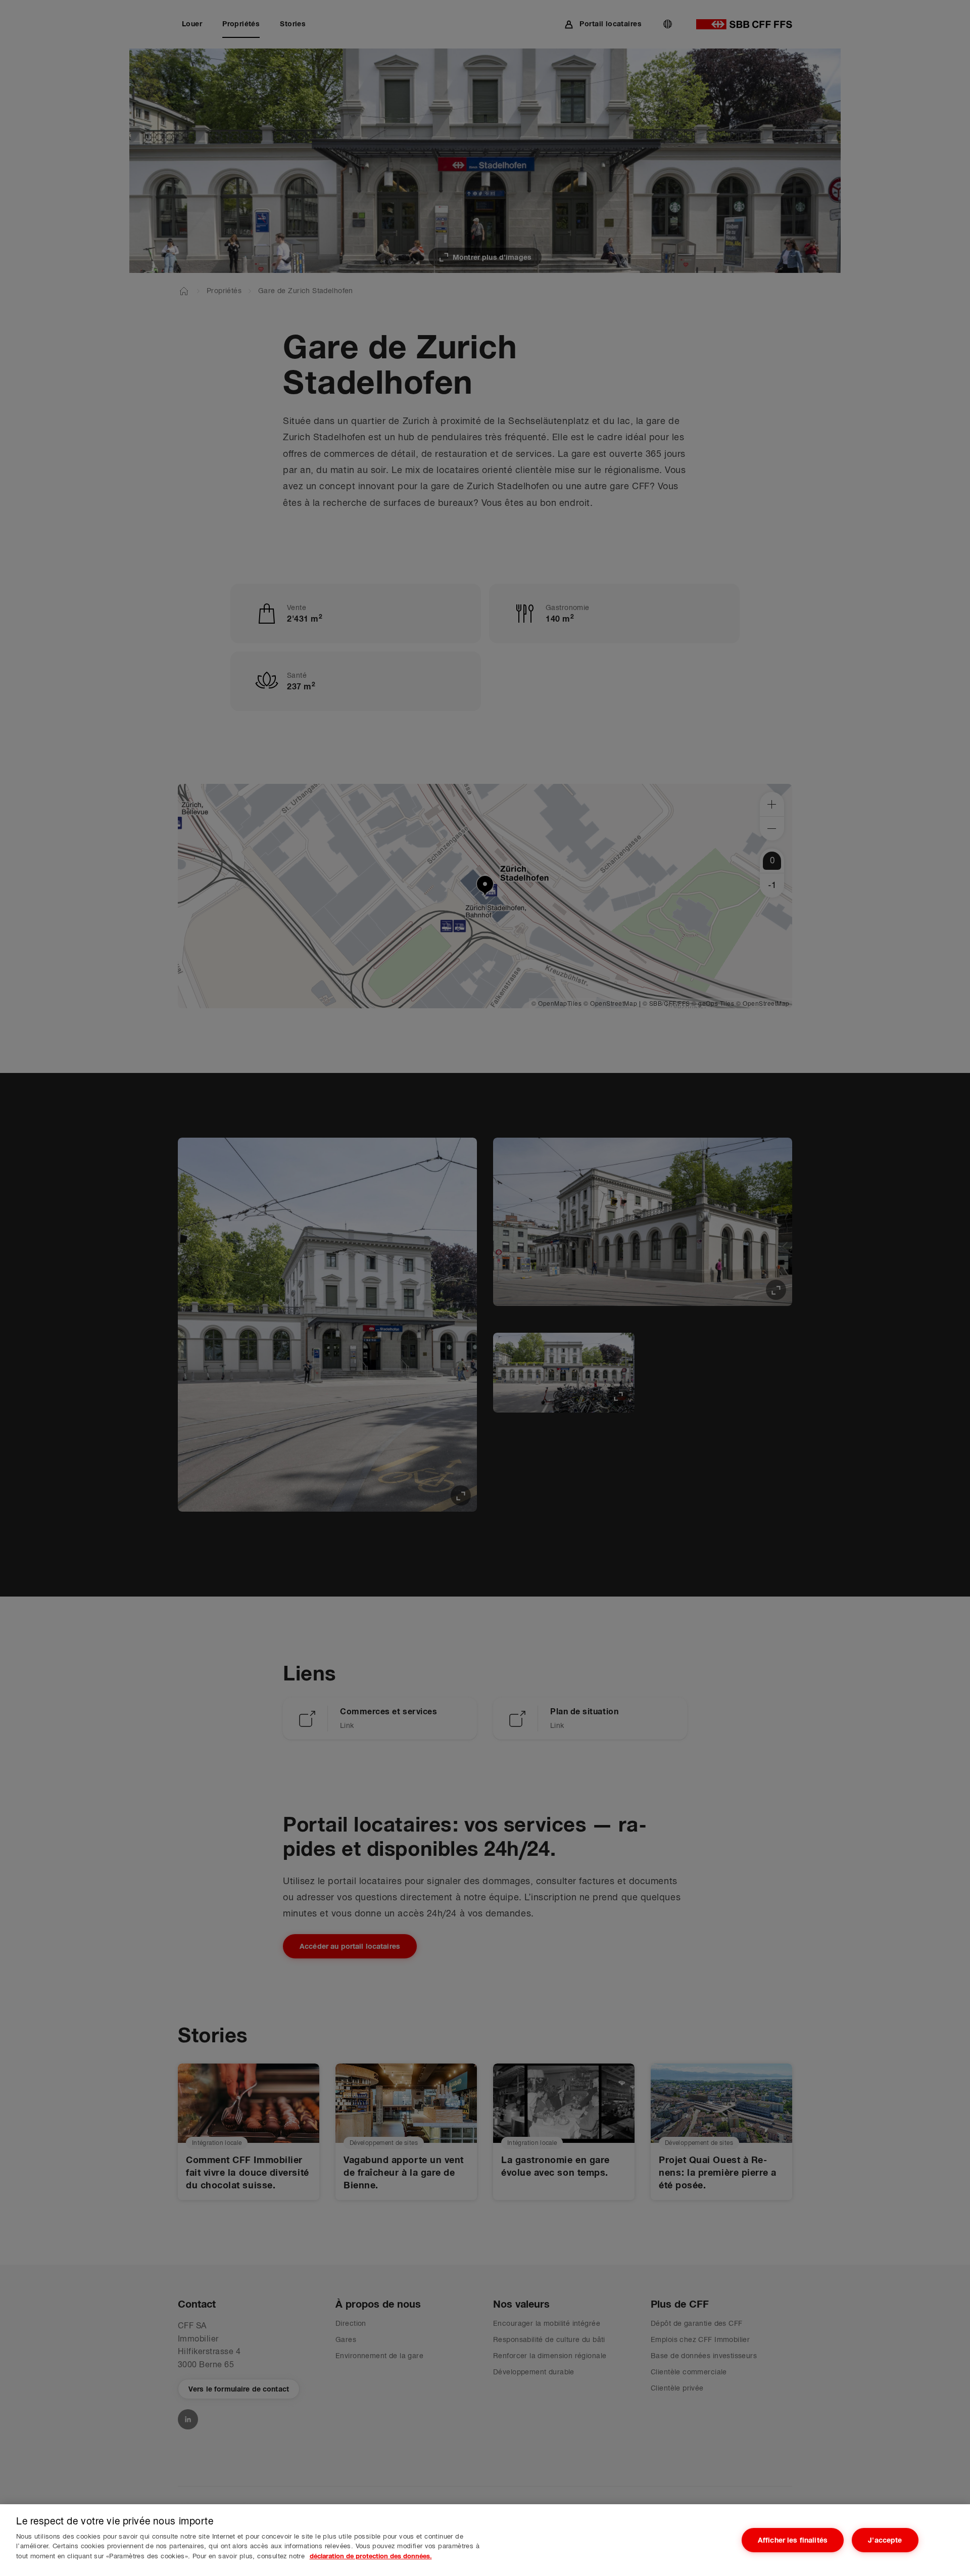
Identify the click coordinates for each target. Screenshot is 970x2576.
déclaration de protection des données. (371, 2556)
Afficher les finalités (793, 2540)
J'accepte (885, 2540)
